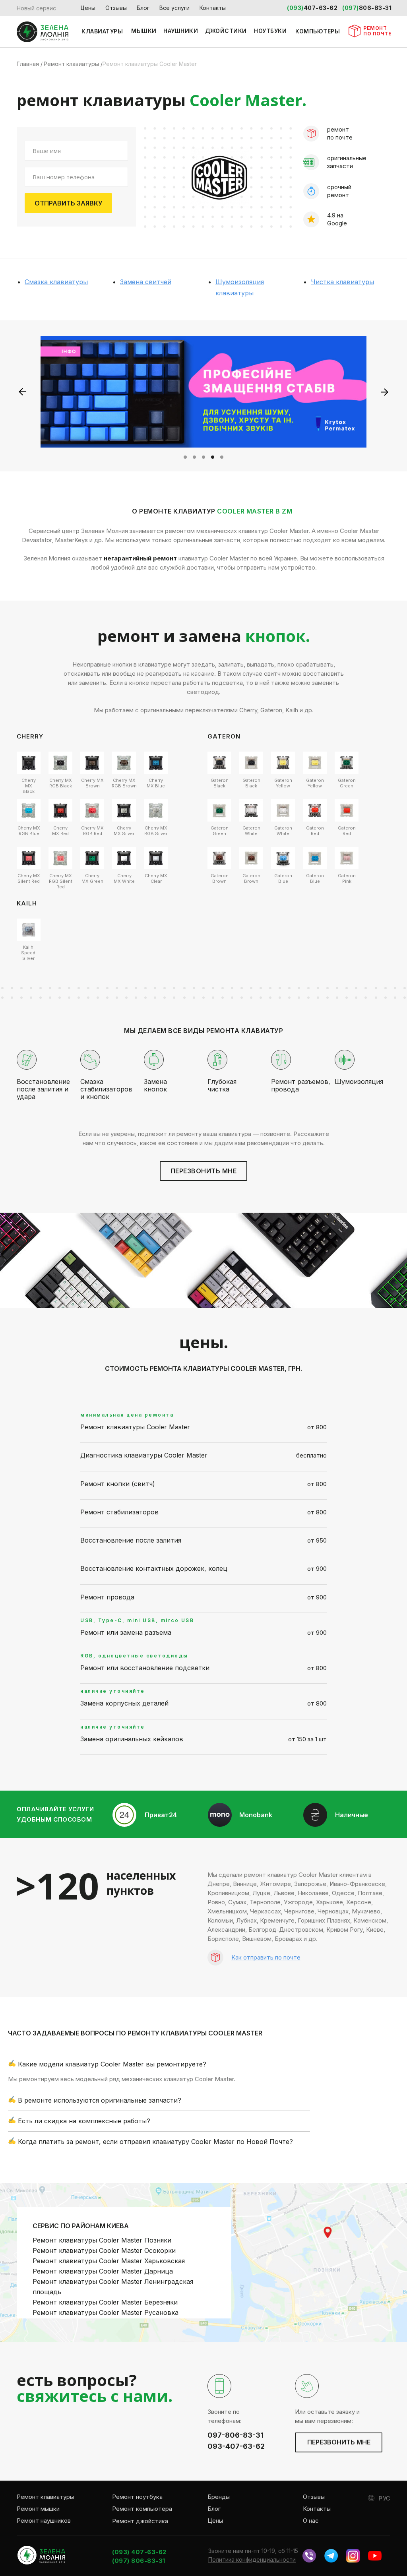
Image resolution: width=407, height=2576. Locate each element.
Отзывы (116, 8)
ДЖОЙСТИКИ (226, 31)
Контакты (213, 8)
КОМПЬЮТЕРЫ (318, 31)
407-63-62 (321, 8)
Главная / (30, 64)
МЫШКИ (144, 31)
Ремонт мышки (38, 2509)
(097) (351, 8)
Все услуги (174, 8)
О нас (311, 2521)
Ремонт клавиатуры (45, 2497)
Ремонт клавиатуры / (73, 64)
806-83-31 (375, 8)
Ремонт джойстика (140, 2521)
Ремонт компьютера (142, 2509)
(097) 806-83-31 (139, 2561)
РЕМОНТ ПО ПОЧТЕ (377, 31)
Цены (88, 8)
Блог (143, 8)
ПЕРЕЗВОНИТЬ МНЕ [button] (204, 1171)
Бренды (219, 2497)
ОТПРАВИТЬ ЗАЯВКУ (69, 203)
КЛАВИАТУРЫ (102, 31)
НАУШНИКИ (181, 31)
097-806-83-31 (235, 2435)
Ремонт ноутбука (137, 2497)
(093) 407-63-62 (139, 2552)
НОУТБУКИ (270, 31)
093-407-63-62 (236, 2446)
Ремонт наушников (44, 2521)
